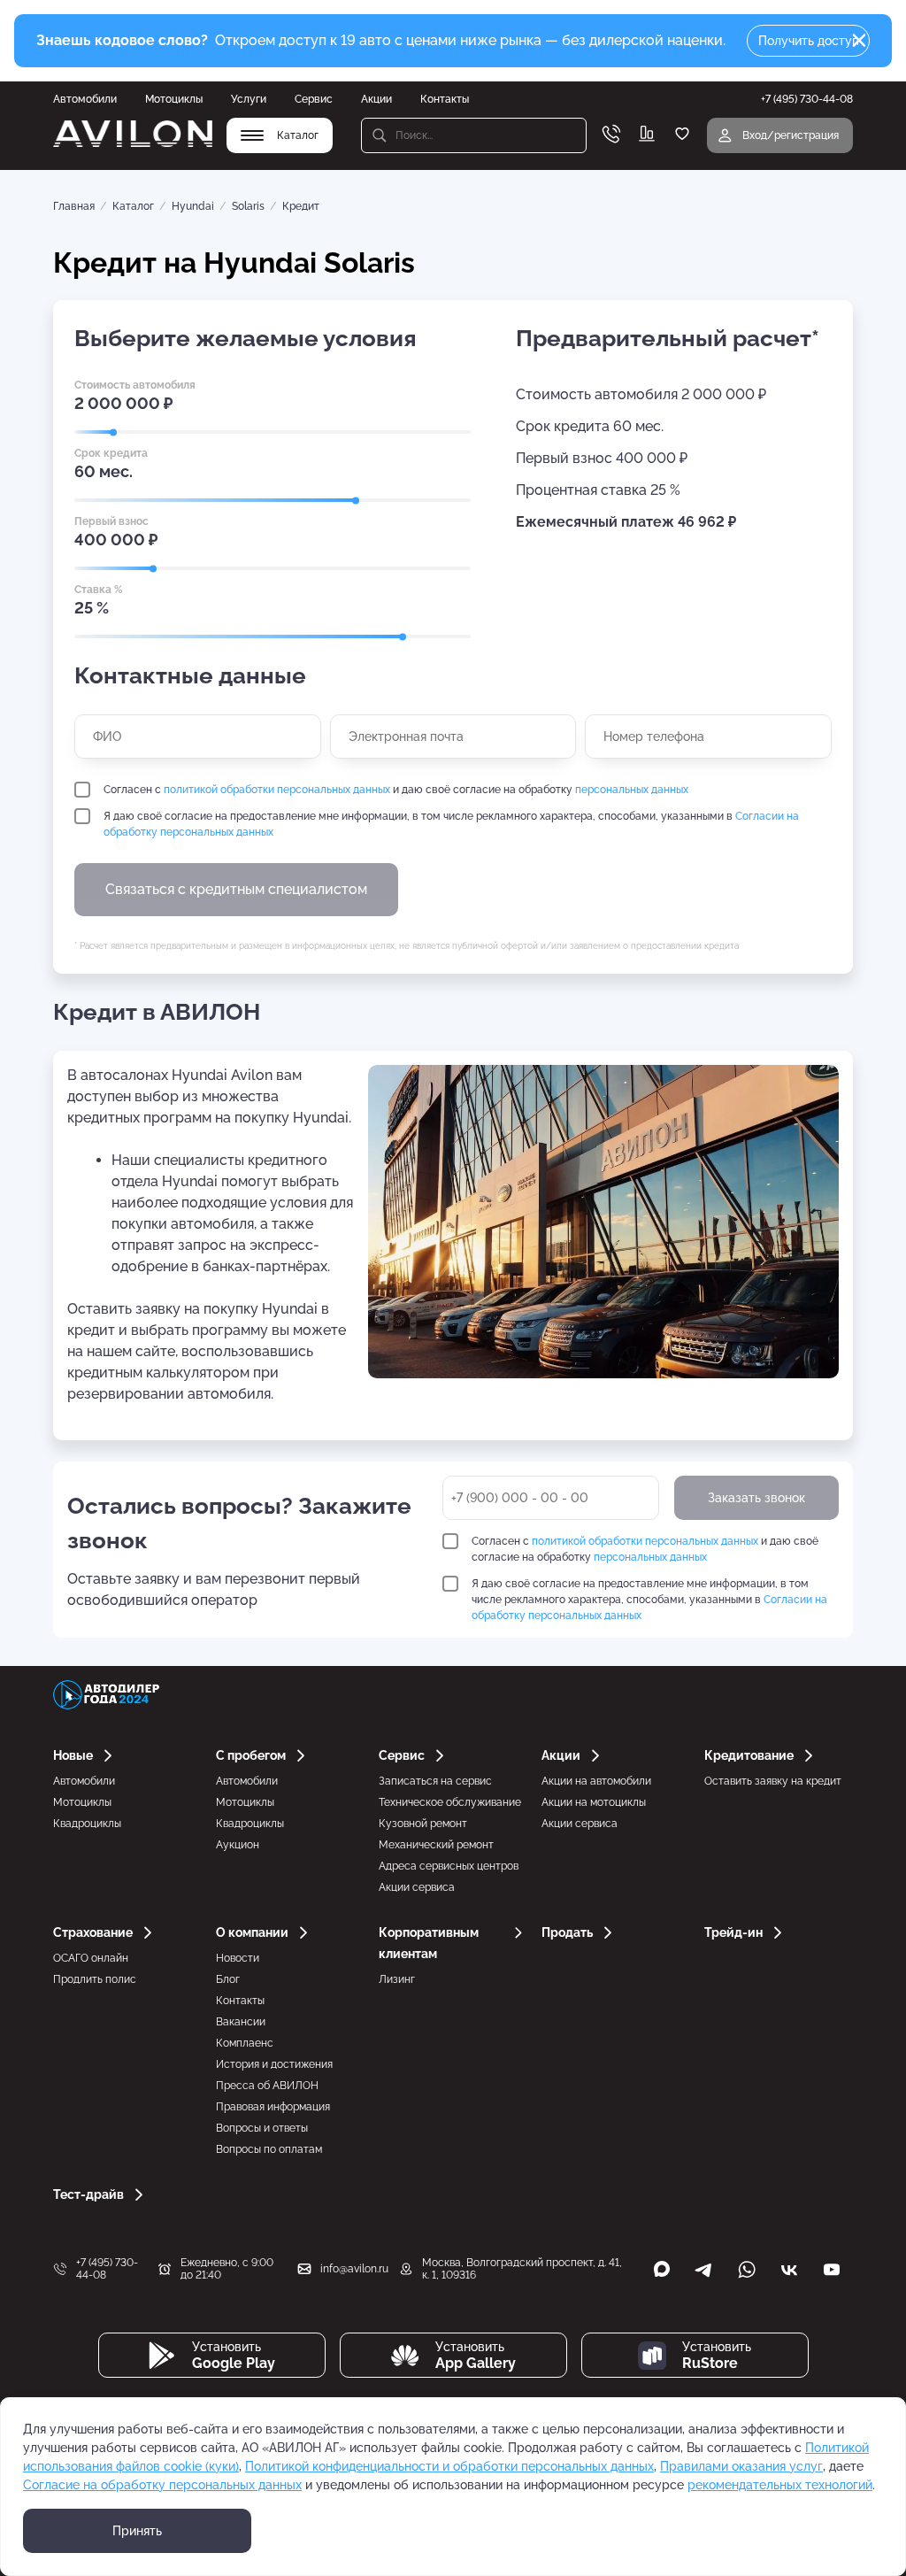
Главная (74, 206)
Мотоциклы (174, 99)
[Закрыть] (859, 41)
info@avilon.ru (354, 2269)
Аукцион (238, 1845)
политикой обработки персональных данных (277, 790)
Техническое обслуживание (450, 1802)
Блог (228, 1979)
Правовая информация (273, 2107)
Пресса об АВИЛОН (267, 2086)
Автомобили (85, 99)
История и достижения (274, 2064)
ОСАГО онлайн (91, 1958)
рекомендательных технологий (780, 2485)
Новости (238, 1958)
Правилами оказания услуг (741, 2466)
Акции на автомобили (596, 1781)
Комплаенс (245, 2043)
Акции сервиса (417, 1887)
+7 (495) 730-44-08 (107, 2269)
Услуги (249, 99)
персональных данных (632, 790)
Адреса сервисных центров (449, 1866)
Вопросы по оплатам (269, 2149)
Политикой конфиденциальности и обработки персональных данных (449, 2466)
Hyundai (193, 206)
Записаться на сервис (435, 1781)
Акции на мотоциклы (594, 1802)
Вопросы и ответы (262, 2128)
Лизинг (397, 1979)
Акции (376, 99)
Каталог (133, 206)
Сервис (314, 99)
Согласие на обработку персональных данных (162, 2485)
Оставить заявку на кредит (773, 1781)
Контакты (445, 99)
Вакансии (241, 2022)
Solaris (248, 206)
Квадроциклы (87, 1824)
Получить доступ (809, 41)
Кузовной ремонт (423, 1824)
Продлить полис (95, 1979)
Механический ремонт (436, 1845)
